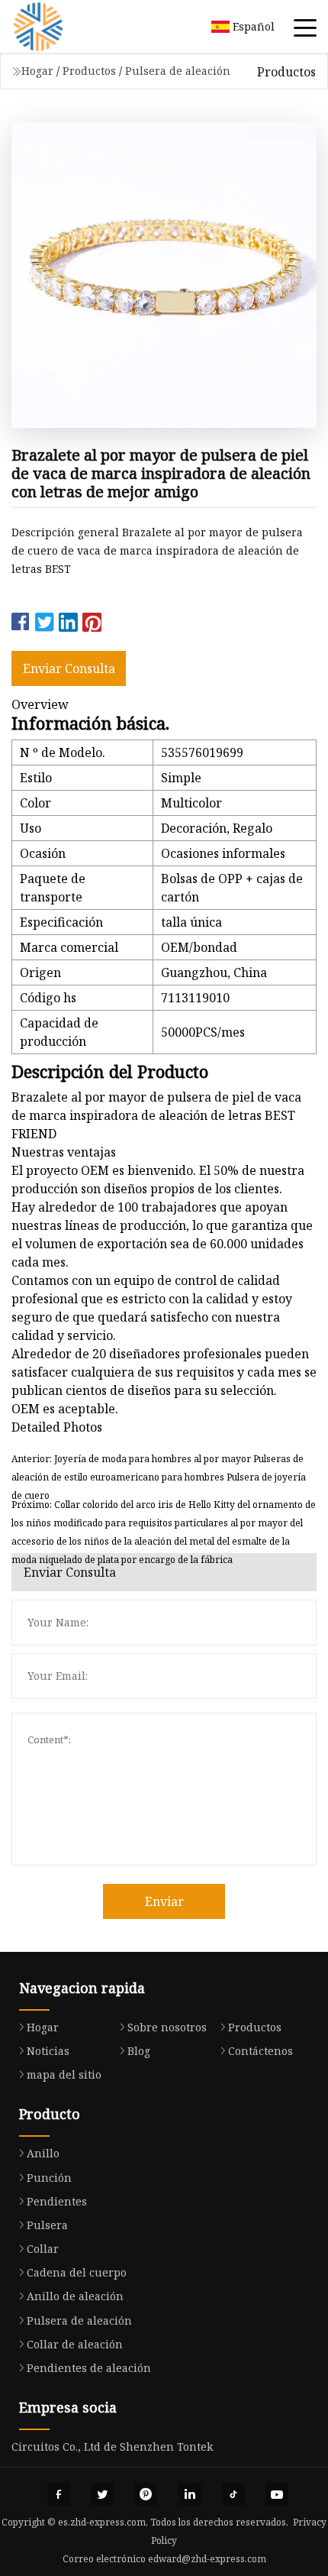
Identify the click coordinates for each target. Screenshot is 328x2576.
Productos (89, 71)
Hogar (37, 71)
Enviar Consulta (69, 668)
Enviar (164, 1901)
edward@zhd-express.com (207, 2559)
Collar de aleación (75, 2344)
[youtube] (277, 2494)
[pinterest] (146, 2494)
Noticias (48, 2051)
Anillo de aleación (75, 2296)
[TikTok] (233, 2494)
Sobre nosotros (167, 2027)
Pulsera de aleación (178, 71)
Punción (49, 2178)
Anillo (43, 2153)
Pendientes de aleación (89, 2368)
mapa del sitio (64, 2074)
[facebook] (59, 2494)
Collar (43, 2249)
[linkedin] (190, 2494)
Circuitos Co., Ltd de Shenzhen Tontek (112, 2447)
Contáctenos (260, 2051)
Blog (139, 2051)
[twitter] (102, 2494)
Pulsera (47, 2225)
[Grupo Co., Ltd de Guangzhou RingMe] (57, 27)
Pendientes (57, 2201)
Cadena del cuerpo (77, 2272)
